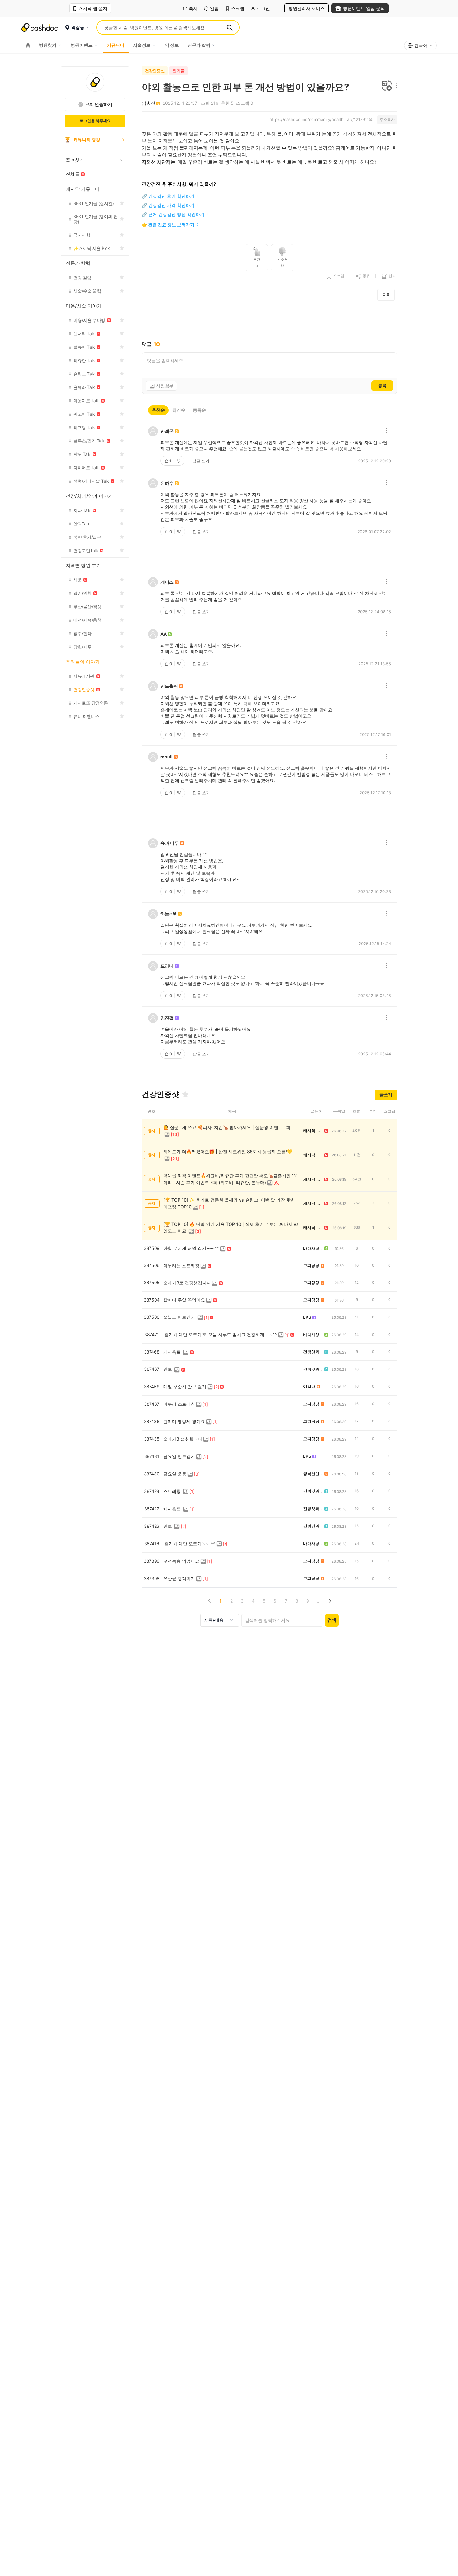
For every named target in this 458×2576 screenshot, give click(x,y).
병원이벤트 (82, 45)
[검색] (230, 27)
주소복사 (387, 119)
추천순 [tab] (158, 410)
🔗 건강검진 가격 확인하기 (168, 205)
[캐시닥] (40, 27)
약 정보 (172, 45)
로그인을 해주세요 (95, 121)
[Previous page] (210, 1601)
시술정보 (142, 45)
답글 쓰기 (201, 461)
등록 (382, 385)
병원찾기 (48, 45)
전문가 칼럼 (199, 45)
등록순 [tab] (199, 410)
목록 (386, 295)
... (319, 1601)
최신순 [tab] (179, 410)
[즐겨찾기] (185, 1094)
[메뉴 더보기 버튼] (395, 86)
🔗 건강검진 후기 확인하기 (168, 196)
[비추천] (179, 461)
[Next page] (329, 1601)
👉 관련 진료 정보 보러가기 (168, 225)
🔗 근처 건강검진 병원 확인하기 (173, 214)
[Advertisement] (270, 321)
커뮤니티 (116, 45)
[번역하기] (387, 86)
